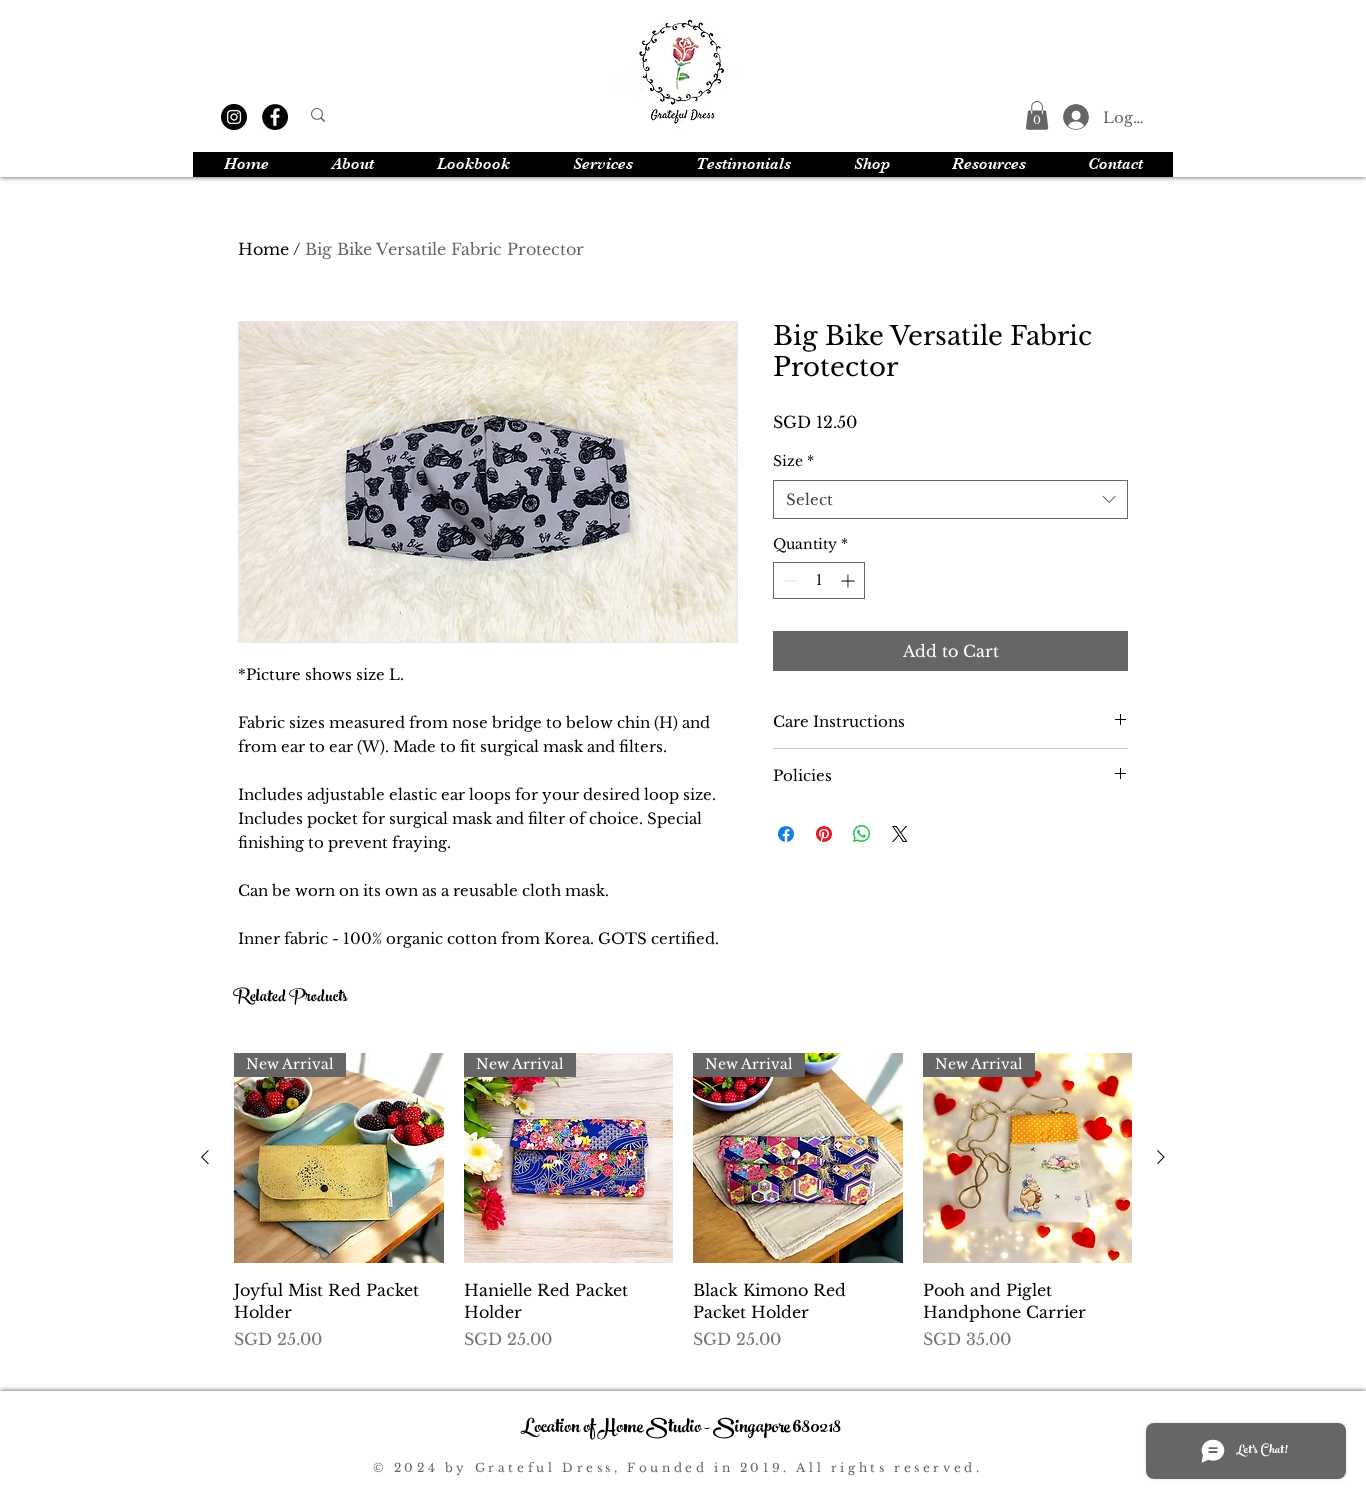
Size (793, 461)
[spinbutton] (819, 580)
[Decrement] (788, 580)
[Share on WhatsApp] (862, 834)
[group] (683, 1213)
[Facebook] (275, 117)
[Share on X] (900, 834)
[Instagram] (234, 117)
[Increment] (849, 580)
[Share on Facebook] (786, 834)
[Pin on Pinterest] (824, 834)
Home (263, 249)
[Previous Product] (205, 1157)
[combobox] (950, 499)
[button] (1037, 115)
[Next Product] (1161, 1157)
